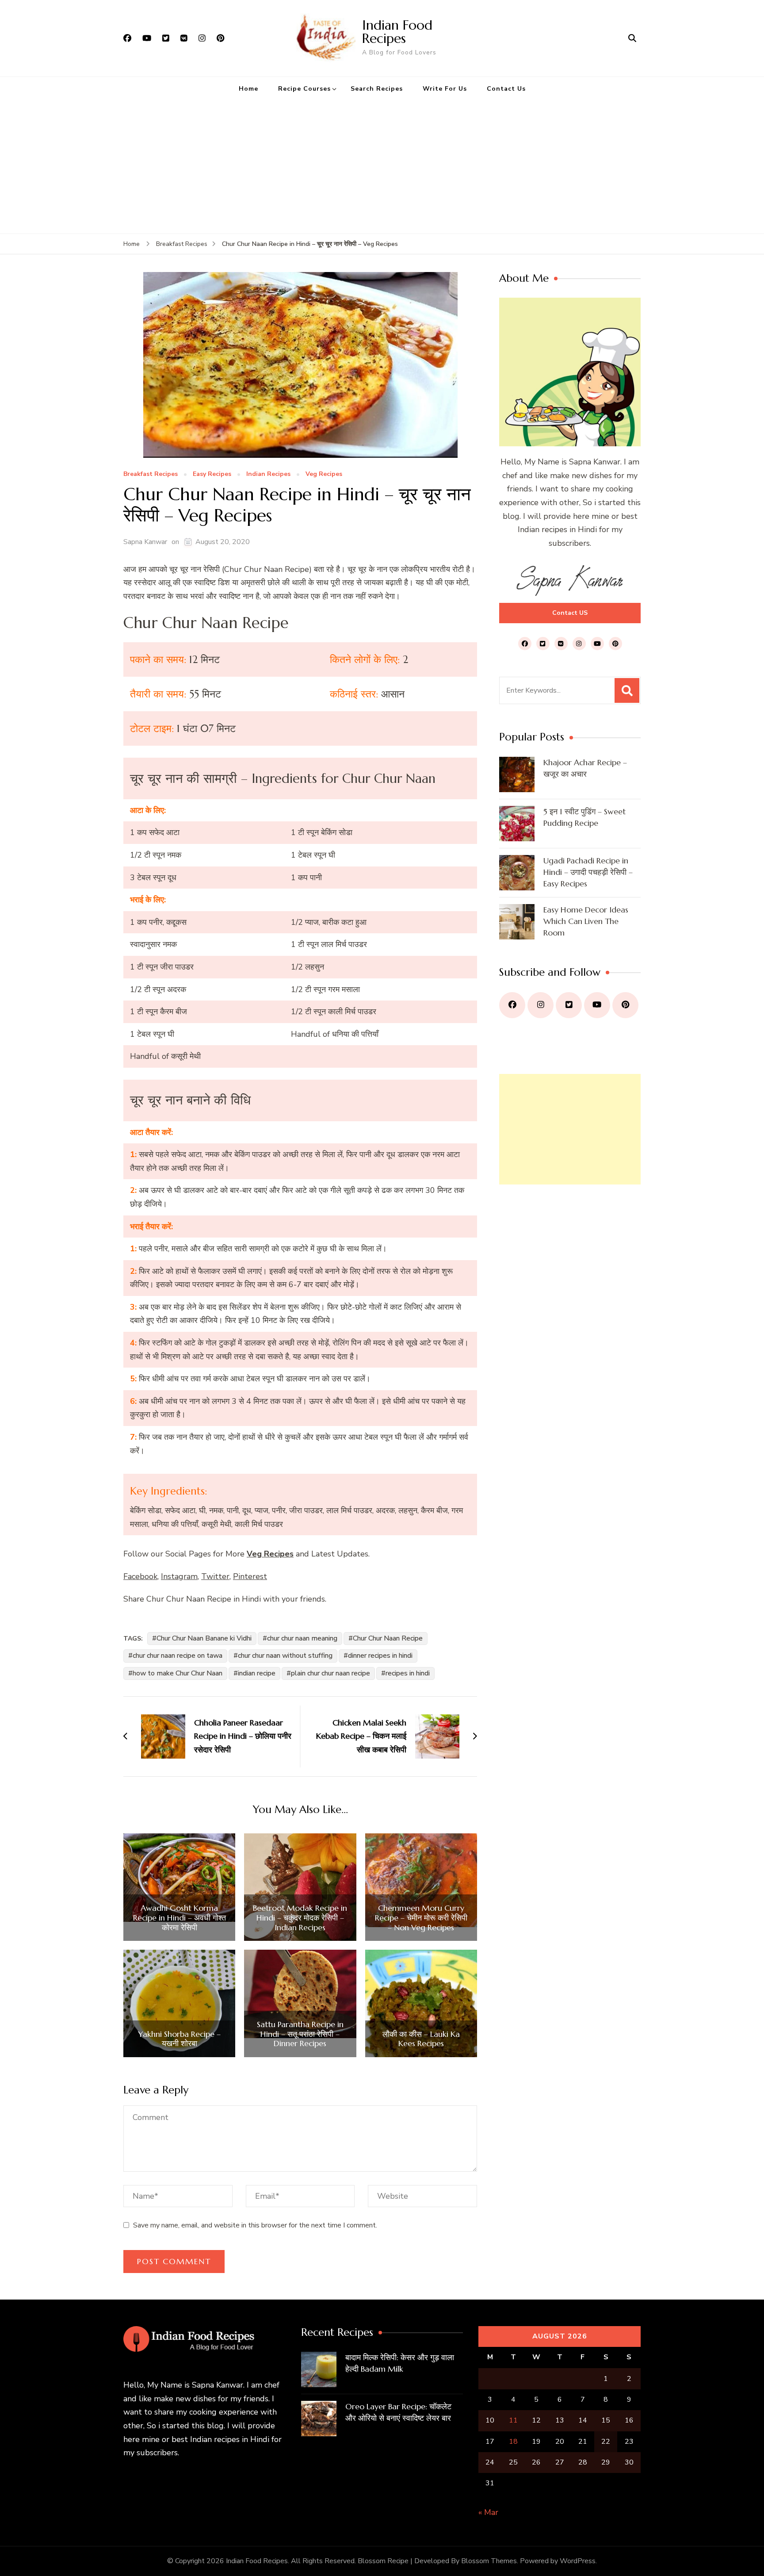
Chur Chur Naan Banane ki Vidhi (204, 1638)
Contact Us (506, 89)
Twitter (215, 1576)
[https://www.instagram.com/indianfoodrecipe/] (541, 1005)
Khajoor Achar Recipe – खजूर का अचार (585, 768)
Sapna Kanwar (145, 542)
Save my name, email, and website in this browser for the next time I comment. (255, 2225)
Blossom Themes (489, 2561)
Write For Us (445, 89)
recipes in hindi (408, 1673)
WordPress (578, 2561)
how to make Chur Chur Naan (178, 1673)
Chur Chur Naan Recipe (388, 1638)
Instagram (179, 1576)
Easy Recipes (212, 474)
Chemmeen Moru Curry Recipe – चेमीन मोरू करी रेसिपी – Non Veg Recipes (421, 1918)
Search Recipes (377, 89)
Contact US (570, 613)
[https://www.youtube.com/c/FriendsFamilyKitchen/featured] (597, 1005)
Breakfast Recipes (151, 474)
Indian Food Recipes (397, 32)
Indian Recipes (268, 474)
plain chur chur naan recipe (330, 1673)
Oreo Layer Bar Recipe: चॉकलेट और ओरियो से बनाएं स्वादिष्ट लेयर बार (398, 2412)
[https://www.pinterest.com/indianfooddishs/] (625, 1005)
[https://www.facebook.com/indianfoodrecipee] (512, 1005)
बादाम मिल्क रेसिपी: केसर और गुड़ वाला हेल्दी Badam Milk (400, 2363)
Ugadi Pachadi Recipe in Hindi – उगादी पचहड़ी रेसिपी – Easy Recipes (588, 872)
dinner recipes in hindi (380, 1656)
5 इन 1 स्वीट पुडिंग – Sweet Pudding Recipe (584, 817)
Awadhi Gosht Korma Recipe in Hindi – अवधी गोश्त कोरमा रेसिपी (180, 1918)
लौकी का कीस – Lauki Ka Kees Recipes (421, 2039)
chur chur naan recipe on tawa (178, 1656)
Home (248, 89)
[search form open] (632, 38)
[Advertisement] (382, 167)
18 (513, 2442)
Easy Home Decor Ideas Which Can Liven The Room (586, 921)
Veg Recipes (324, 474)
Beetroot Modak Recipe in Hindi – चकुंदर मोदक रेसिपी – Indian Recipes (300, 1918)
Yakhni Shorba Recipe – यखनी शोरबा (179, 2039)
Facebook (140, 1576)
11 (513, 2420)
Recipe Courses (304, 89)
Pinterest (250, 1576)
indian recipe (257, 1673)
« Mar (488, 2512)
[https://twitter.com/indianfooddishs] (569, 1005)
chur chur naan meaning (302, 1638)
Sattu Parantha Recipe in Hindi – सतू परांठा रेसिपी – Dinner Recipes (300, 2034)
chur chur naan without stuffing (285, 1656)
